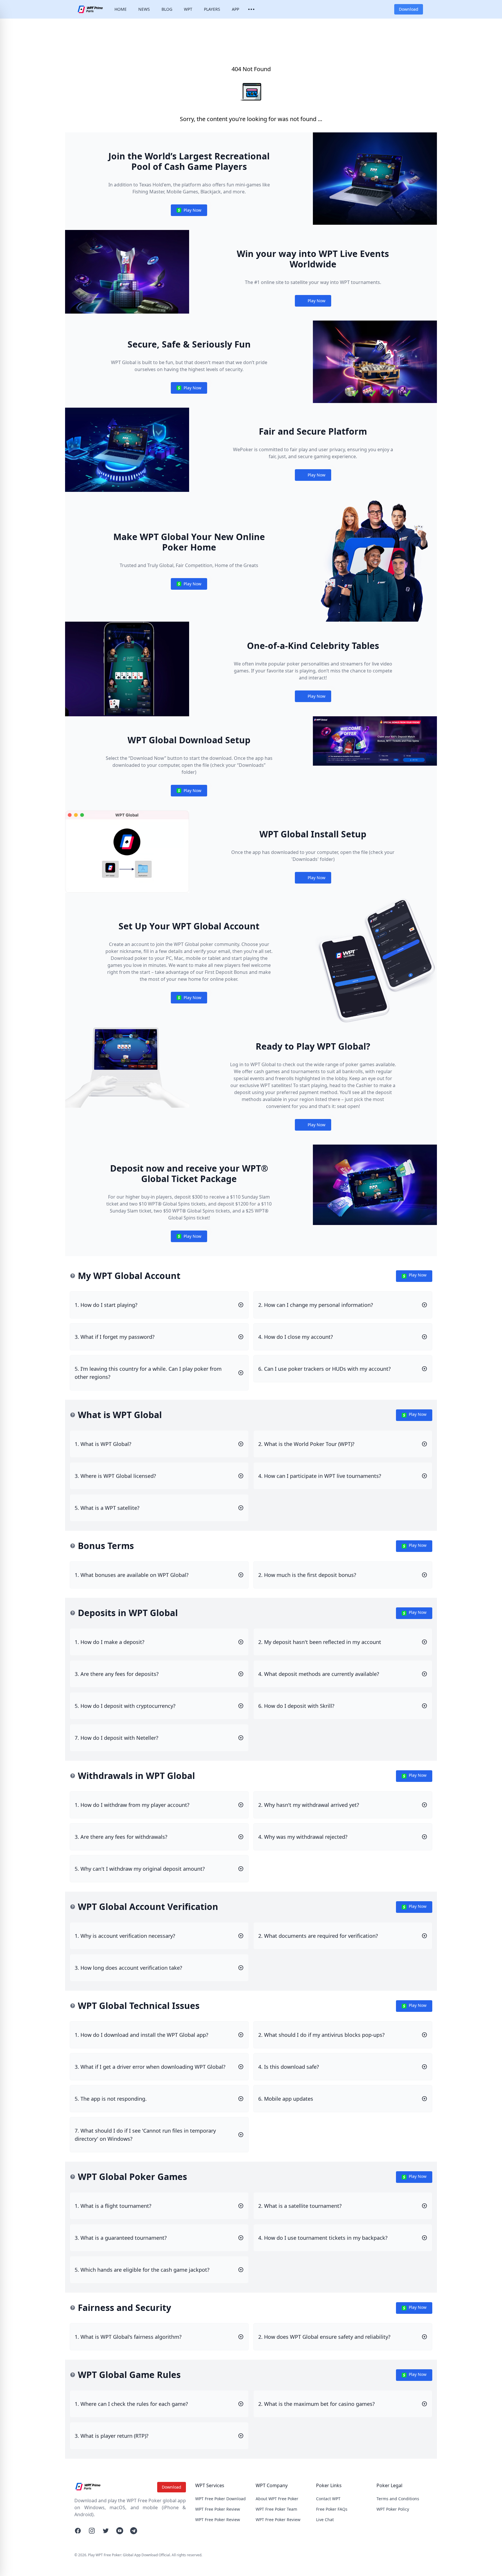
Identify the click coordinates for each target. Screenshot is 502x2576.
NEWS (144, 9)
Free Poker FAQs (332, 2509)
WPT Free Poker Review (218, 2509)
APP (235, 9)
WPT (188, 9)
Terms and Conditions (398, 2499)
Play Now (189, 212)
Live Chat (325, 2520)
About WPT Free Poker (277, 2499)
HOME (121, 9)
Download (409, 9)
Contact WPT (328, 2499)
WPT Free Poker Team (276, 2509)
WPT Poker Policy (393, 2509)
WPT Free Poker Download (220, 2499)
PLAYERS (212, 9)
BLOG (167, 9)
